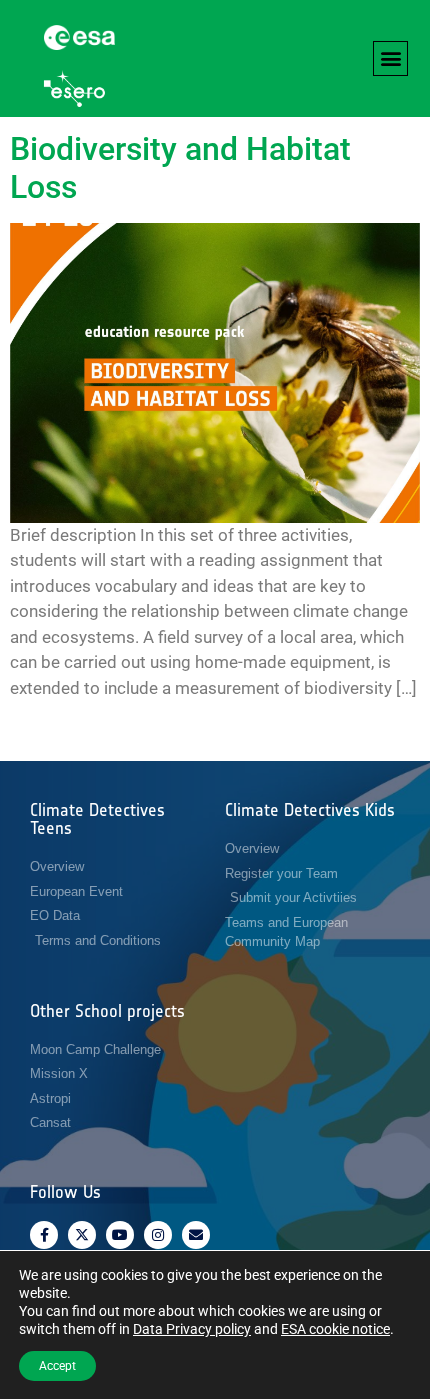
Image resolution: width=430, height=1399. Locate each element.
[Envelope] (196, 1235)
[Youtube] (120, 1235)
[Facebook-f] (44, 1235)
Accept (57, 1366)
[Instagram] (158, 1235)
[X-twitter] (82, 1235)
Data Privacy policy (192, 1329)
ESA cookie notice (335, 1329)
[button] (390, 58)
